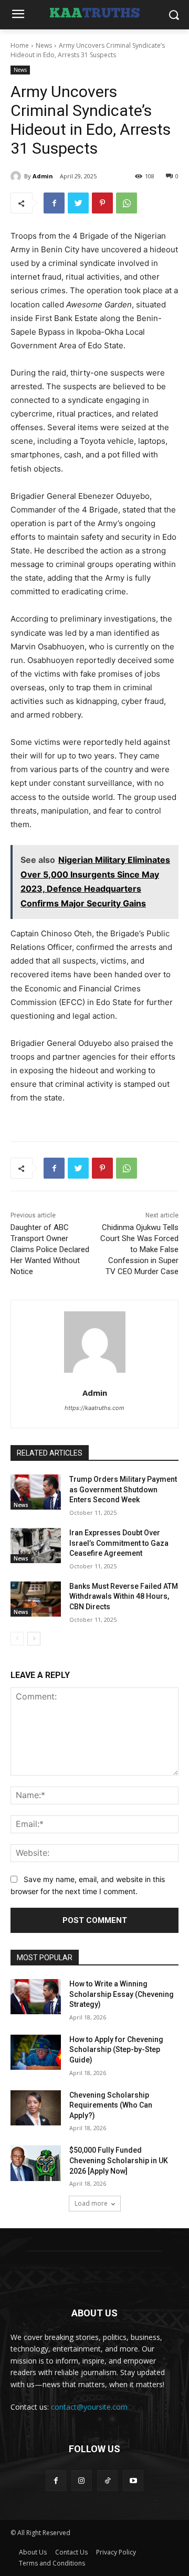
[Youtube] (133, 2480)
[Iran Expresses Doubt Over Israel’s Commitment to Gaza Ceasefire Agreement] (36, 1546)
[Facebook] (54, 203)
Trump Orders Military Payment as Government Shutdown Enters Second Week (123, 1489)
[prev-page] (17, 1639)
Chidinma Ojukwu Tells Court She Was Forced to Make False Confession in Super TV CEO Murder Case (139, 1249)
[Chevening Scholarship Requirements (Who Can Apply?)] (36, 2108)
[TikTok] (107, 2480)
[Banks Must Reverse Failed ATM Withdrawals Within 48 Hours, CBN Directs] (36, 1599)
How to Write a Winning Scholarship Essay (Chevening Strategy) (122, 1994)
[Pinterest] (102, 203)
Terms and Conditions (52, 2563)
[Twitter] (78, 203)
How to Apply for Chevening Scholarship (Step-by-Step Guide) (116, 2050)
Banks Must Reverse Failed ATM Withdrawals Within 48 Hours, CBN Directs (124, 1596)
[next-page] (34, 1639)
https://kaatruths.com (94, 1408)
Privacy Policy (116, 2552)
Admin (43, 176)
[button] (174, 15)
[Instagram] (82, 2480)
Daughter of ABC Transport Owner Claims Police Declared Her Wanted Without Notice (50, 1249)
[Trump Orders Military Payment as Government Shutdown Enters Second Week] (36, 1492)
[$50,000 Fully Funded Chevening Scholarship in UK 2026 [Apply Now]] (36, 2163)
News (44, 45)
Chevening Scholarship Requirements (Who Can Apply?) (111, 2105)
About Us (33, 2552)
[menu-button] (18, 15)
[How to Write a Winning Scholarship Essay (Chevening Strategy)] (36, 1997)
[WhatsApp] (127, 203)
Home (20, 45)
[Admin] (17, 176)
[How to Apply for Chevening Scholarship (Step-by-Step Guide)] (36, 2052)
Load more (91, 2203)
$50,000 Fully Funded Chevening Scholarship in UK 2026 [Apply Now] (119, 2160)
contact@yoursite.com (89, 2407)
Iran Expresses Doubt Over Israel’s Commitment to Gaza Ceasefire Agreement (119, 1543)
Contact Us (71, 2552)
